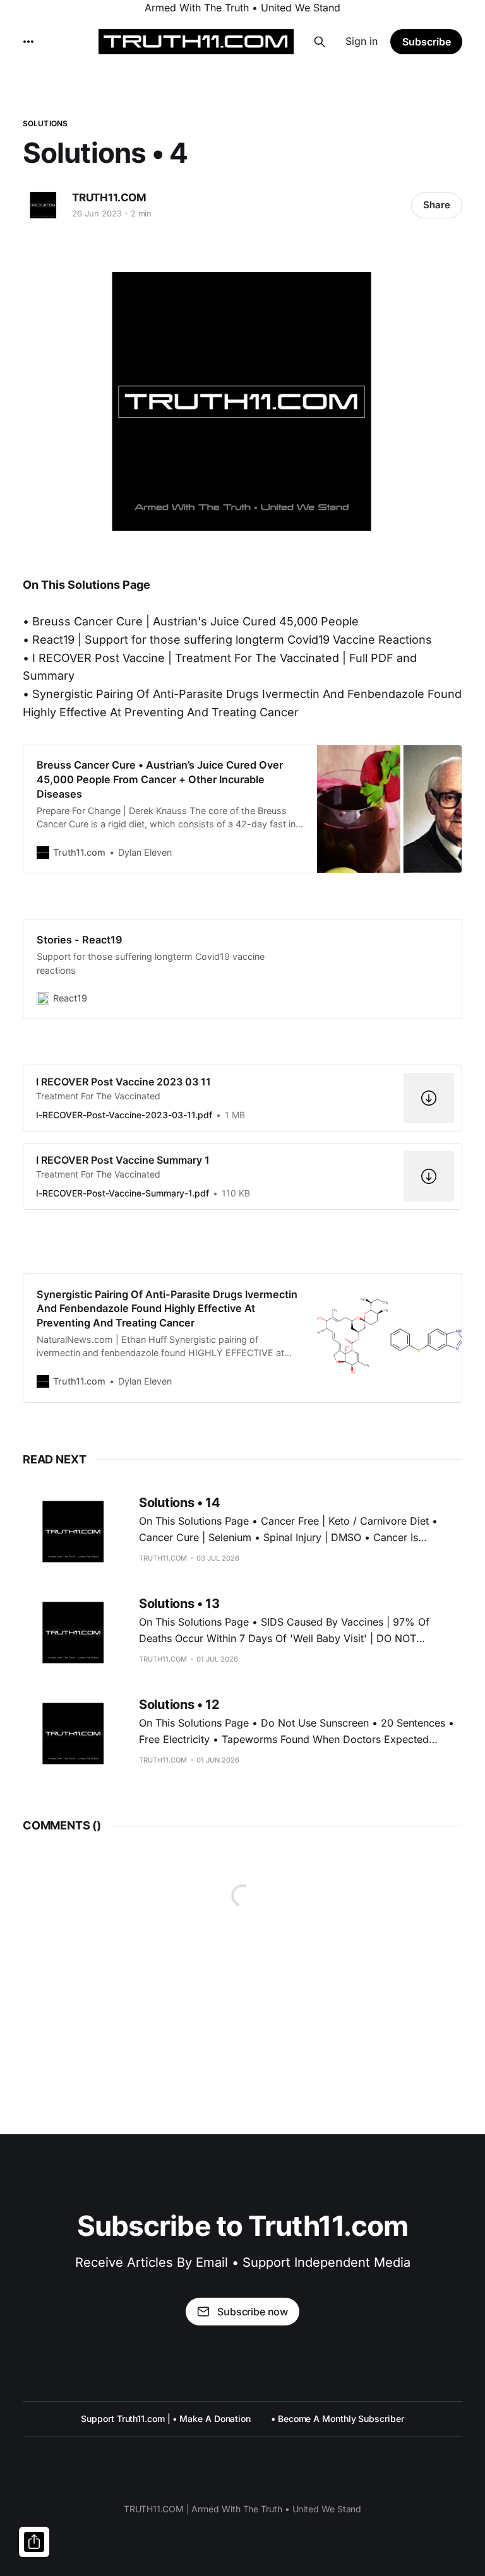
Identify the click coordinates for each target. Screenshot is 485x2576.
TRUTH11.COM (109, 198)
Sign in (362, 41)
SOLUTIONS (45, 123)
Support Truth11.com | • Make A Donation (166, 2419)
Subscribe (427, 42)
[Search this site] (320, 42)
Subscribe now (253, 2312)
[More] (28, 42)
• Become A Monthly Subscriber (338, 2419)
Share (437, 205)
